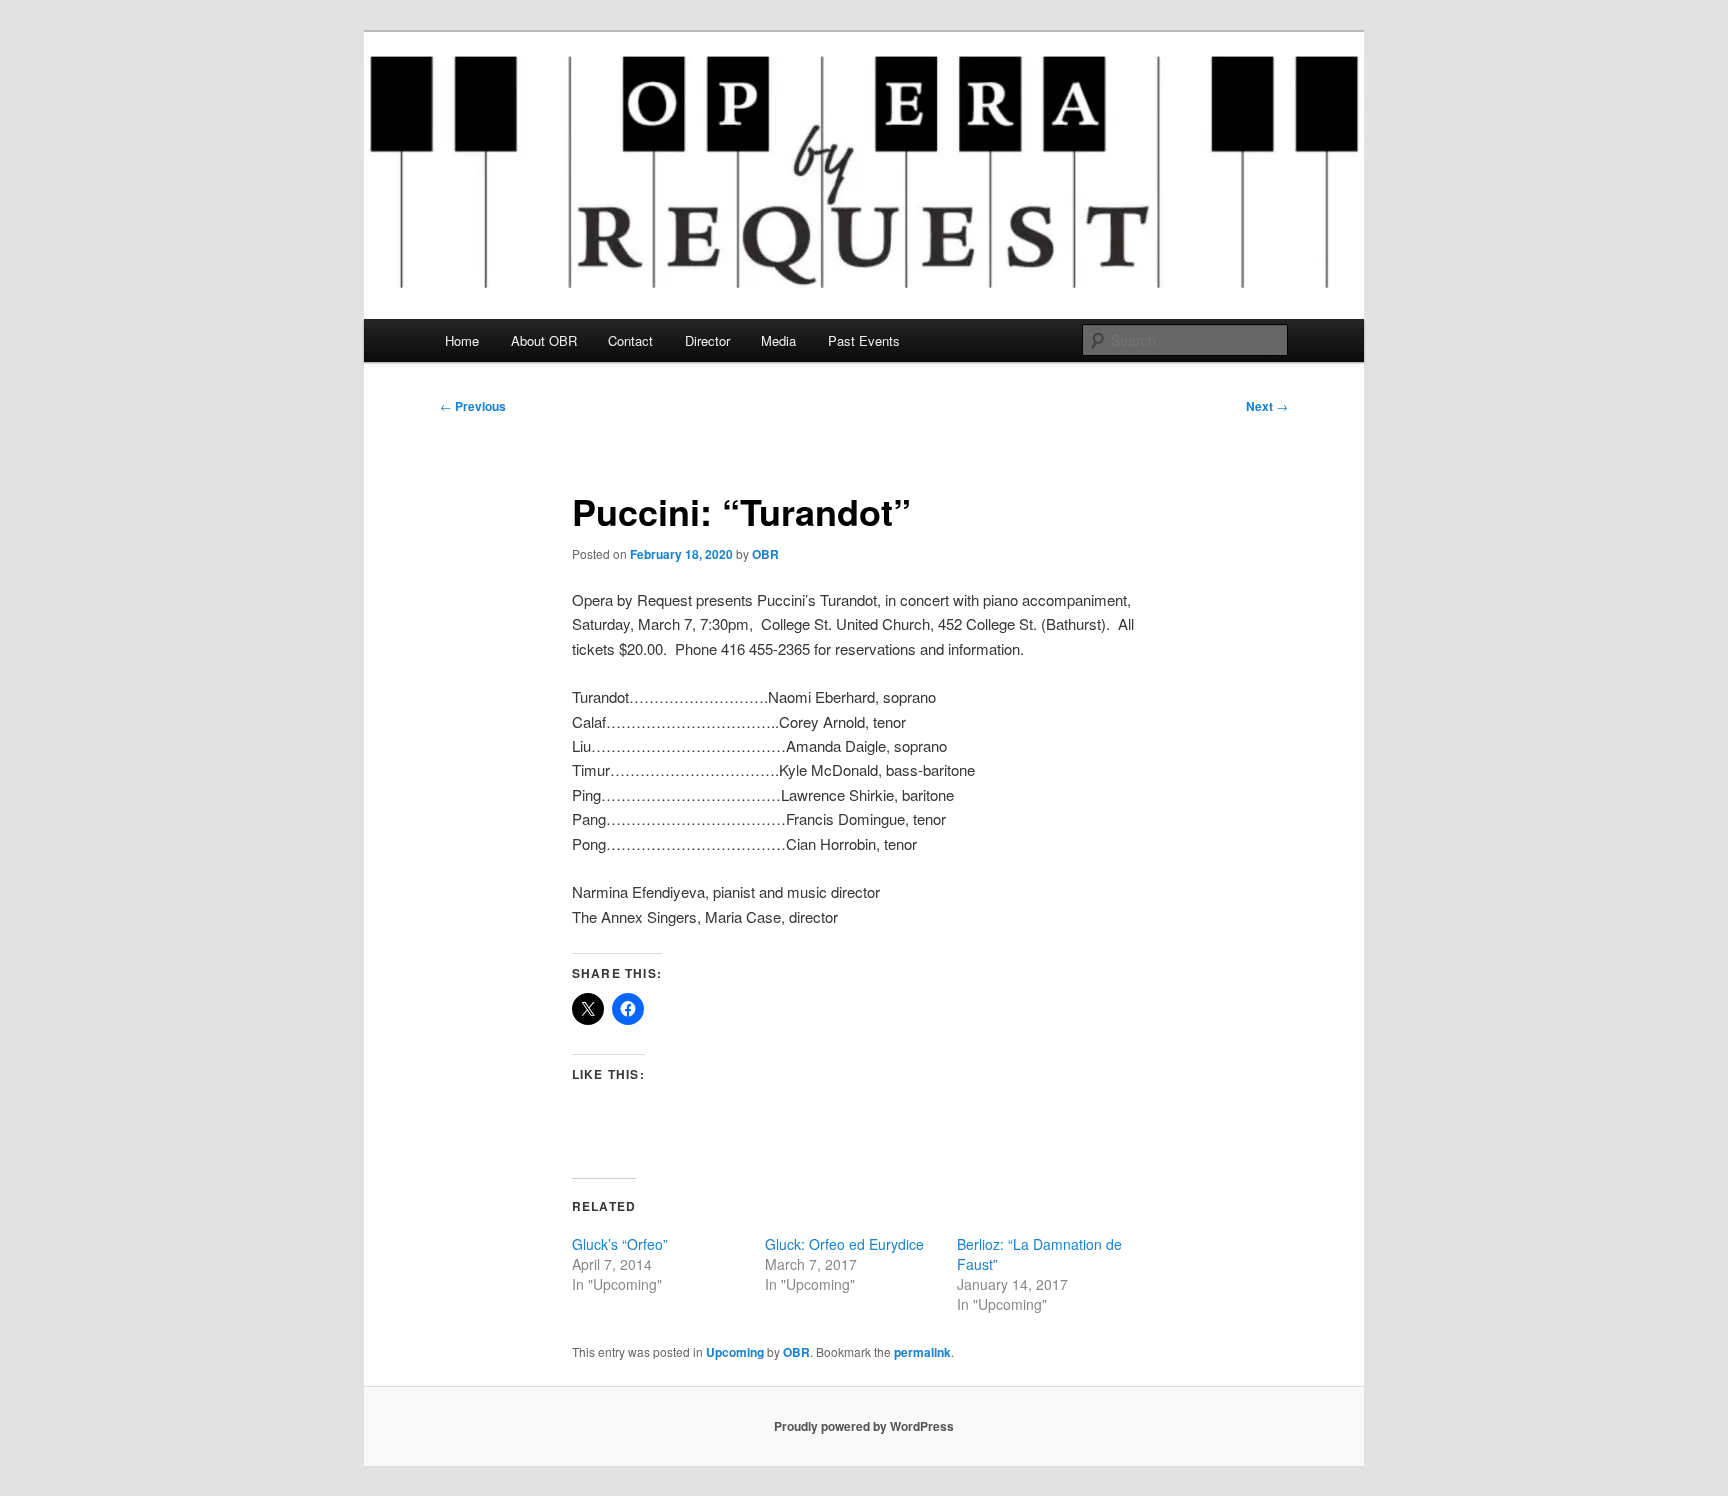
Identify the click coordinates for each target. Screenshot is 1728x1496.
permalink (922, 1352)
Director (707, 340)
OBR (765, 554)
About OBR (544, 340)
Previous (473, 406)
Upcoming (735, 1352)
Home (462, 340)
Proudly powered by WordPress (864, 1426)
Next (1267, 406)
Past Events (864, 340)
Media (778, 340)
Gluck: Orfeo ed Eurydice (844, 1244)
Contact (630, 340)
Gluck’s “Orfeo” (620, 1244)
